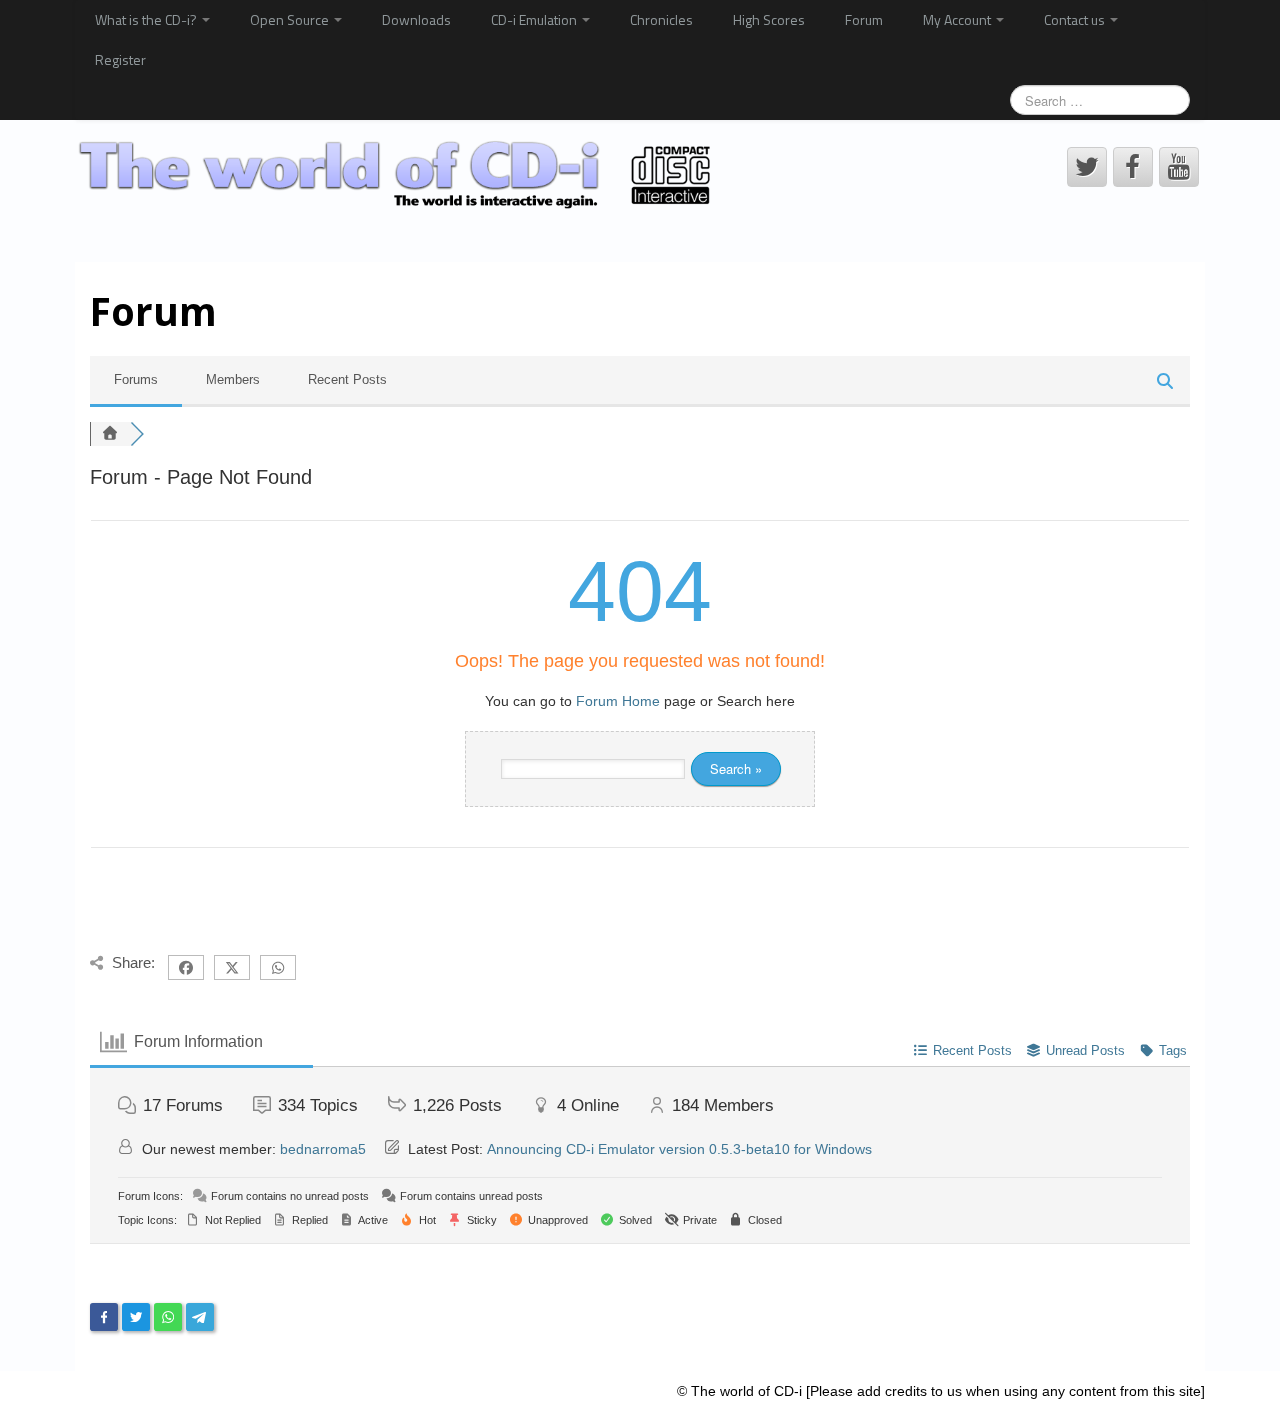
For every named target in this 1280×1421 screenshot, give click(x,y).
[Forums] (110, 434)
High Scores (769, 19)
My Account (958, 19)
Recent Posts (347, 379)
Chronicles (661, 19)
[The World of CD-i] (398, 175)
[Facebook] (104, 1317)
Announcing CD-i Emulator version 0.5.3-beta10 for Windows (679, 1149)
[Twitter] (136, 1317)
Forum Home (618, 701)
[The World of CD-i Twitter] (1087, 167)
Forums (136, 379)
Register (120, 59)
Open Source (291, 19)
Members (233, 379)
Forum (864, 19)
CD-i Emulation (535, 19)
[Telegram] (200, 1317)
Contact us (1076, 19)
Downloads (416, 19)
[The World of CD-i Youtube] (1179, 167)
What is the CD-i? (147, 19)
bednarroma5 (323, 1149)
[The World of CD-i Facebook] (1133, 167)
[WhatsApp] (168, 1317)
